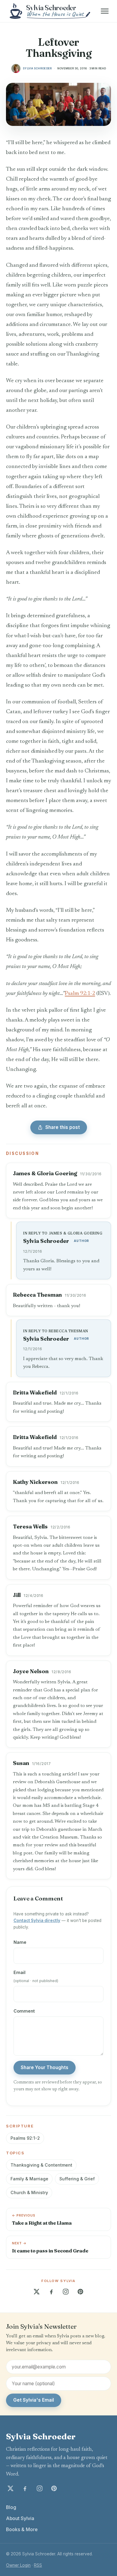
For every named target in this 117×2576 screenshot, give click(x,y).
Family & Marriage (29, 2179)
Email (36, 1976)
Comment (24, 2011)
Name (20, 1942)
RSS (38, 2565)
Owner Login (18, 2565)
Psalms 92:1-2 (25, 2138)
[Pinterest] (80, 2292)
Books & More (22, 2529)
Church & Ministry (29, 2192)
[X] (37, 2292)
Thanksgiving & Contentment (41, 2165)
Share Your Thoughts (45, 2067)
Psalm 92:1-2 (80, 994)
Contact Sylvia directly (37, 1920)
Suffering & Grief (77, 2179)
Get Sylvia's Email (34, 2400)
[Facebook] (51, 2292)
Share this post (63, 1127)
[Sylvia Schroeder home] (50, 11)
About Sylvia (20, 2518)
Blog (11, 2507)
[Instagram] (66, 2292)
